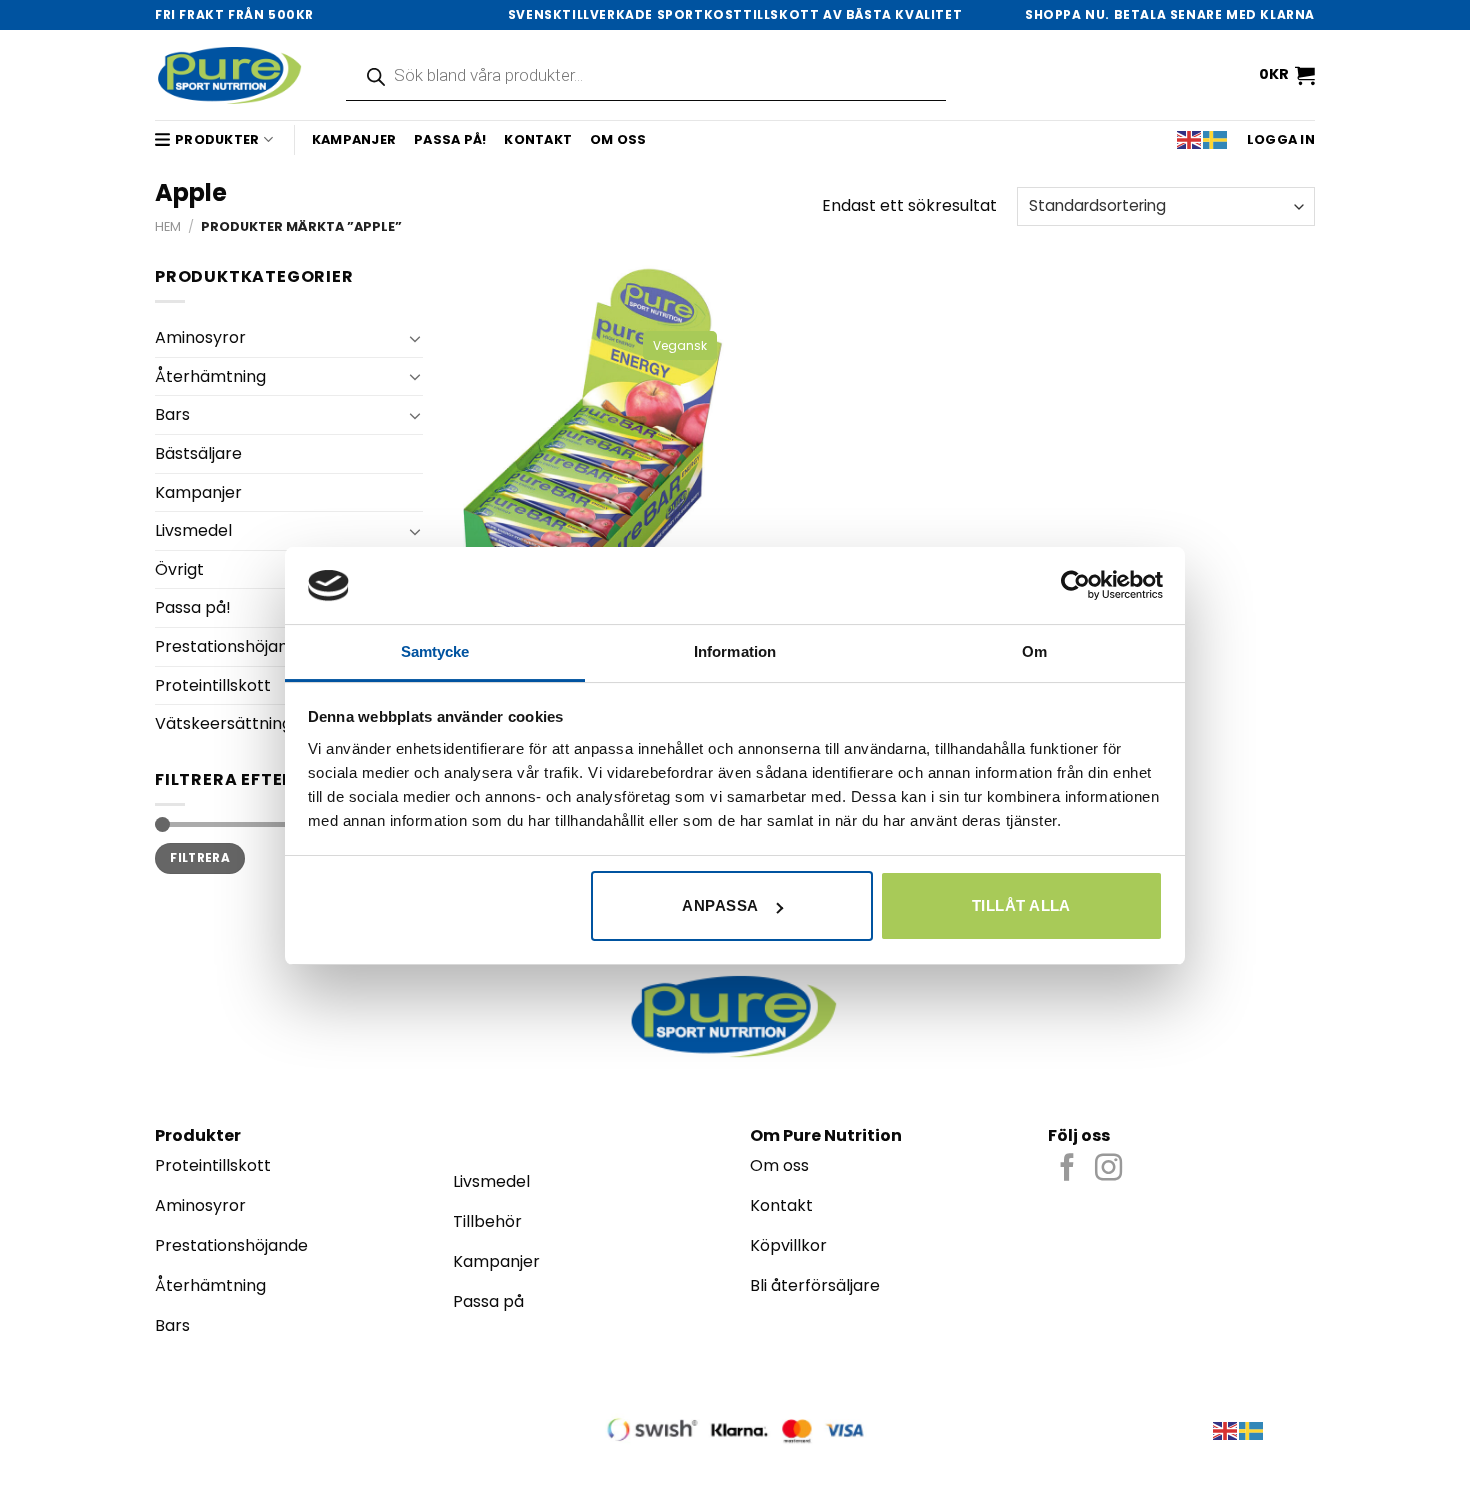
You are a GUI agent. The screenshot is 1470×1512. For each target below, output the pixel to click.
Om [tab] (1034, 651)
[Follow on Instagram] (1108, 1169)
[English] (1190, 139)
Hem (168, 226)
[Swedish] (1216, 139)
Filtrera (200, 858)
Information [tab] (735, 651)
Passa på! (450, 139)
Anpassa (720, 905)
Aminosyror (200, 337)
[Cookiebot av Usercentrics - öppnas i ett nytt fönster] (1075, 585)
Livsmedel (193, 530)
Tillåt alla (1021, 905)
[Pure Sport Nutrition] (230, 74)
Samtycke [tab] (435, 651)
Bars (172, 414)
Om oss (618, 139)
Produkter (217, 139)
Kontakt (538, 139)
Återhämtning (210, 376)
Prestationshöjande (231, 646)
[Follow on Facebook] (1067, 1169)
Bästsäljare (198, 453)
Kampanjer (354, 139)
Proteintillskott (213, 685)
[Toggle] (415, 338)
